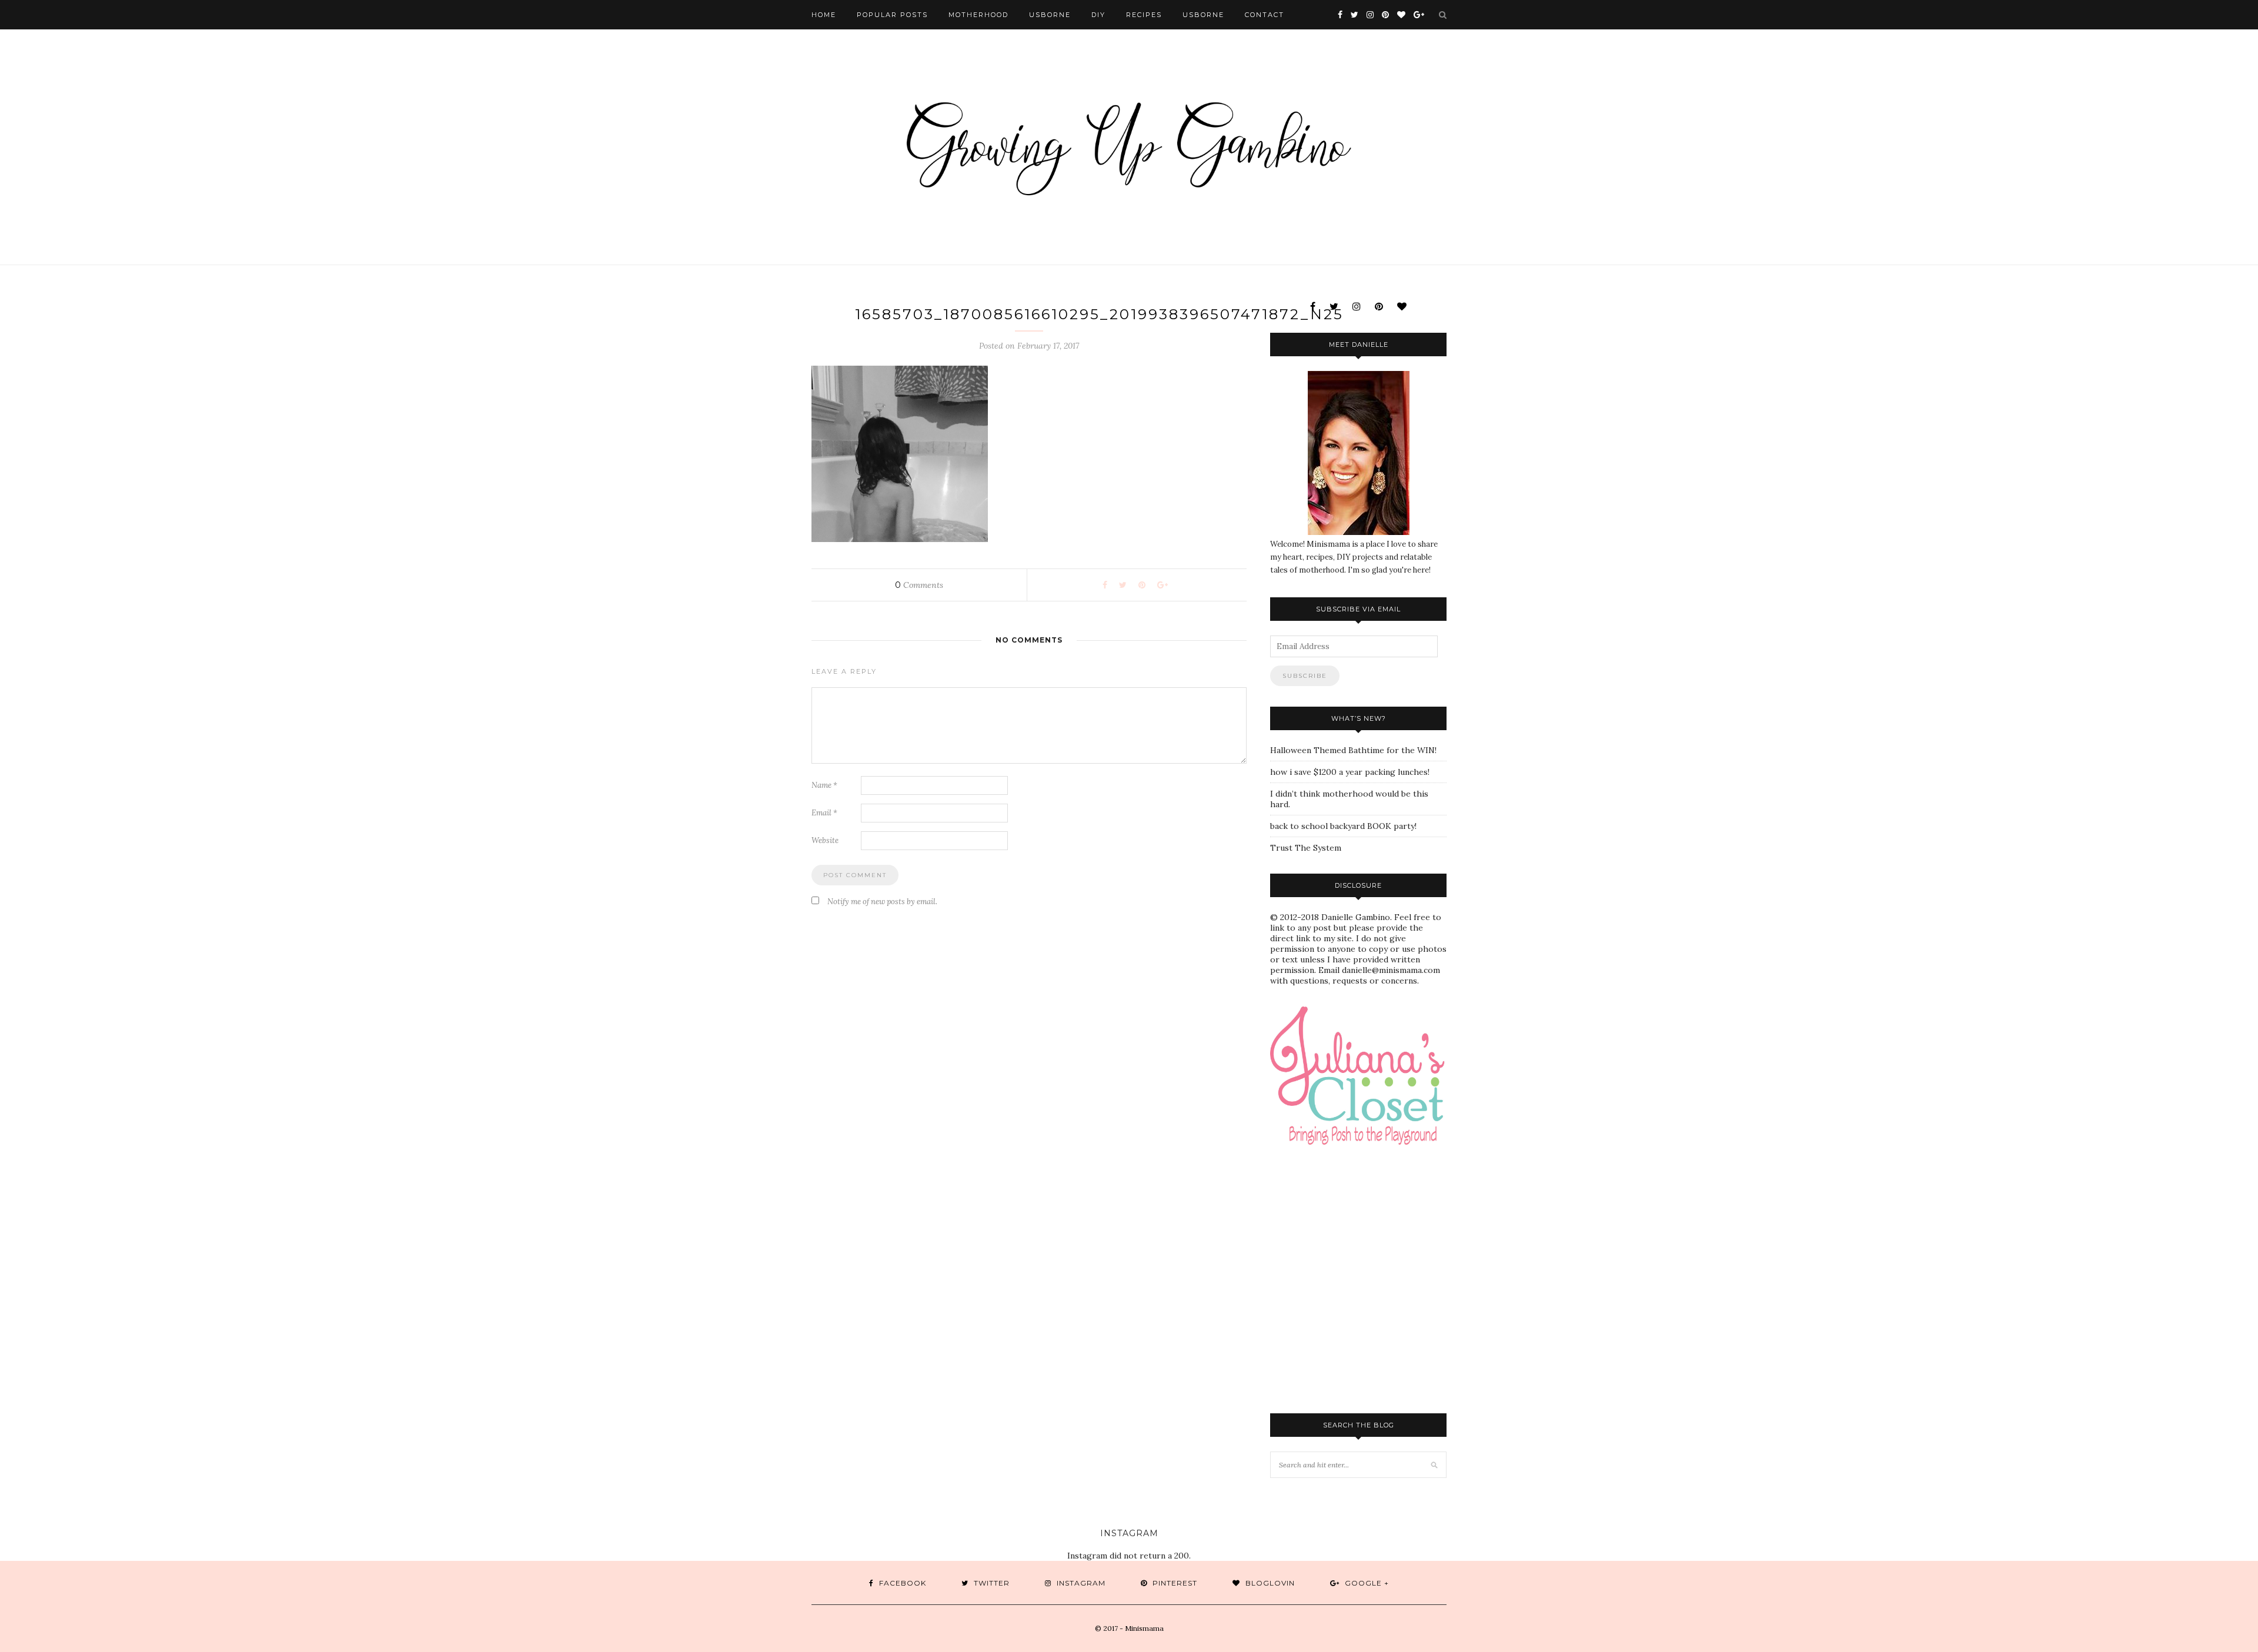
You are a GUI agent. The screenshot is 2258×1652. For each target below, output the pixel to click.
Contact (1265, 15)
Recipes (1144, 15)
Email (824, 813)
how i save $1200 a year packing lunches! (1350, 772)
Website (825, 840)
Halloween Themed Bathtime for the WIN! (1353, 750)
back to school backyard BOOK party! (1343, 826)
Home (824, 15)
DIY (1098, 15)
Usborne (1050, 15)
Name (824, 785)
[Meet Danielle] (1358, 453)
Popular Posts (892, 15)
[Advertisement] (1344, 1317)
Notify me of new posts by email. (882, 902)
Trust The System (1306, 848)
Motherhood (978, 15)
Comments (919, 585)
